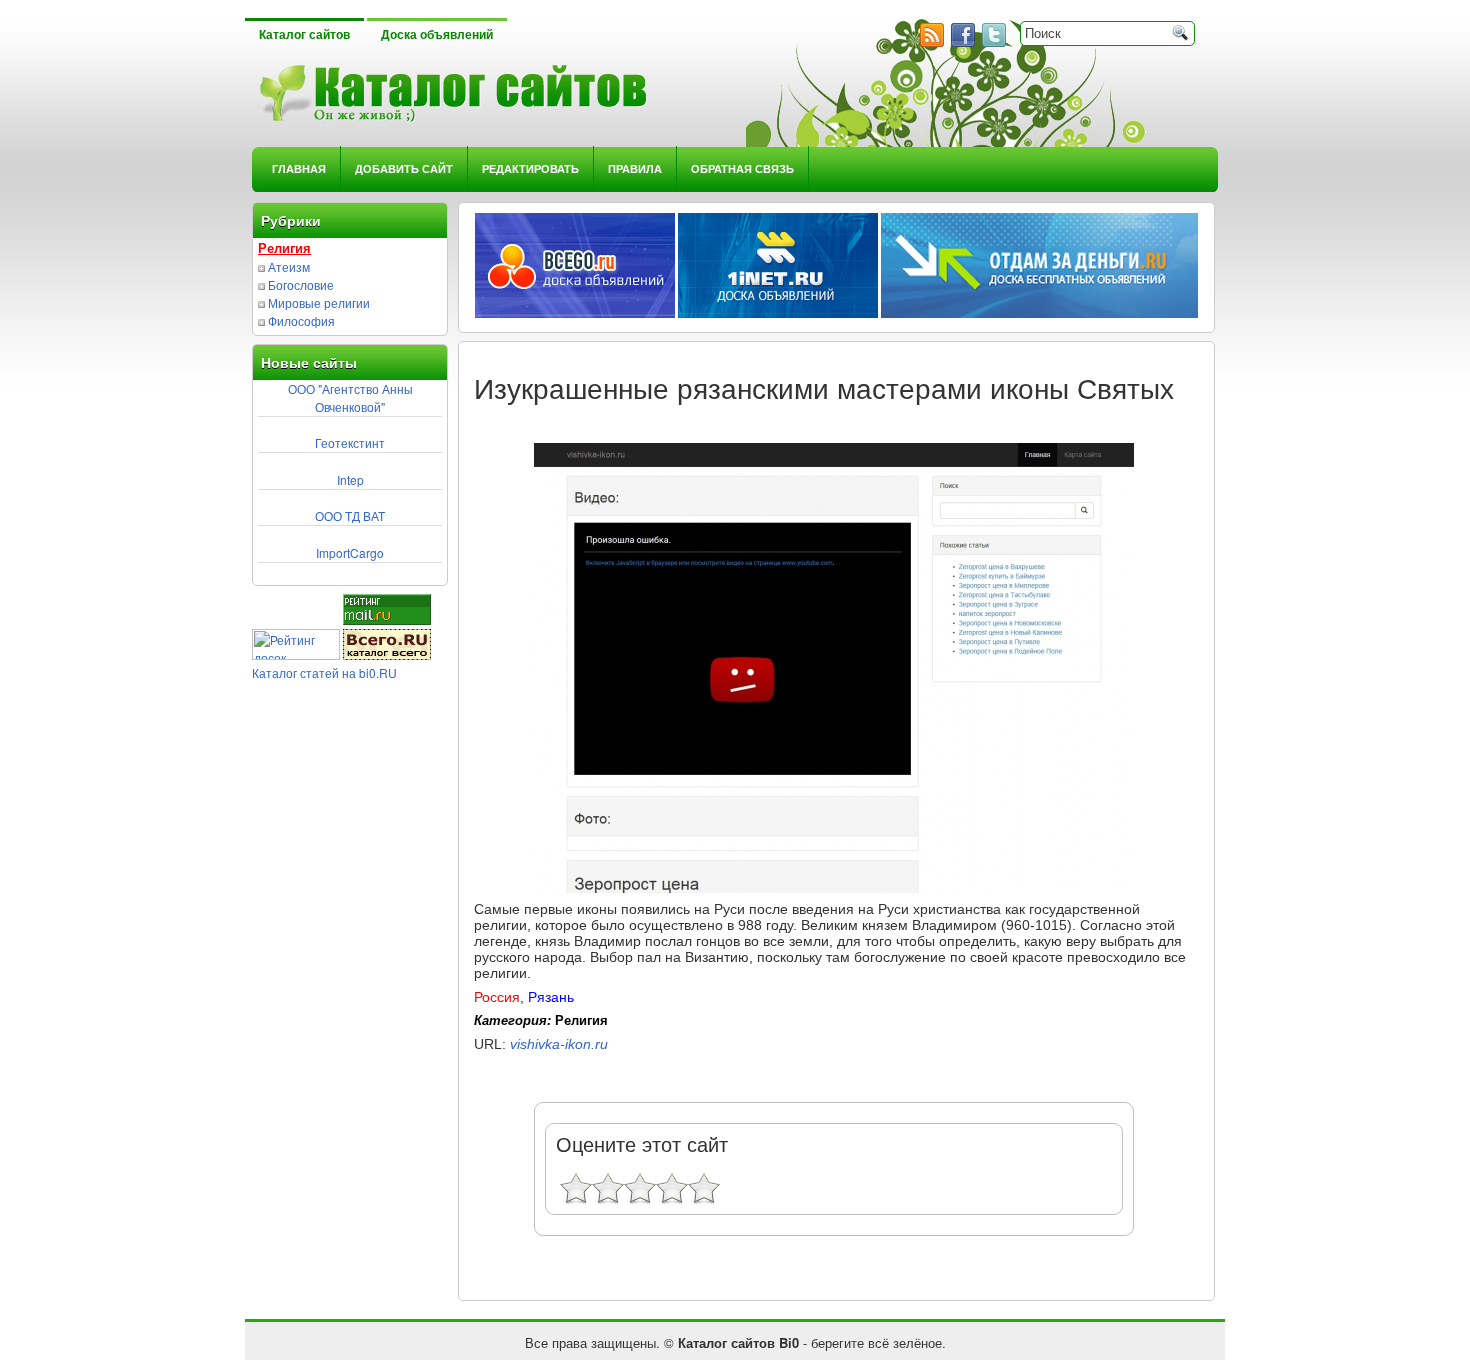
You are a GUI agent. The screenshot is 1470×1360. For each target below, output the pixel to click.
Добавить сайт (404, 168)
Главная (299, 168)
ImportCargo (350, 552)
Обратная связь (742, 168)
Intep (350, 479)
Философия (301, 320)
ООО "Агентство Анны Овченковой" (350, 397)
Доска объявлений (437, 35)
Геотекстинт (350, 442)
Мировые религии (319, 302)
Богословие (301, 284)
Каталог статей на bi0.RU (324, 672)
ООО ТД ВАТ (350, 515)
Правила (635, 168)
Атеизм (289, 266)
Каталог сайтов (304, 35)
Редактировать (530, 168)
